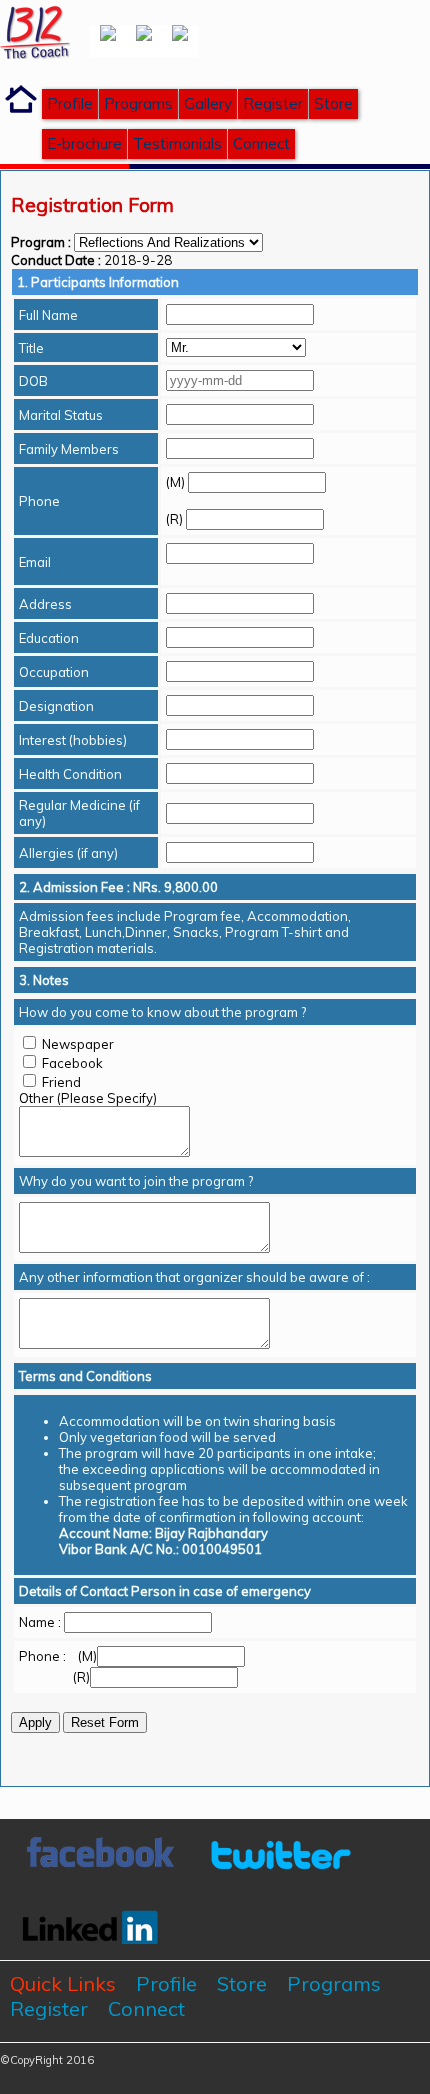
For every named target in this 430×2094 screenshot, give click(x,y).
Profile (70, 103)
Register (273, 103)
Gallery (208, 103)
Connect (261, 143)
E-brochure (84, 143)
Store (333, 103)
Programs (138, 103)
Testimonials (177, 143)
